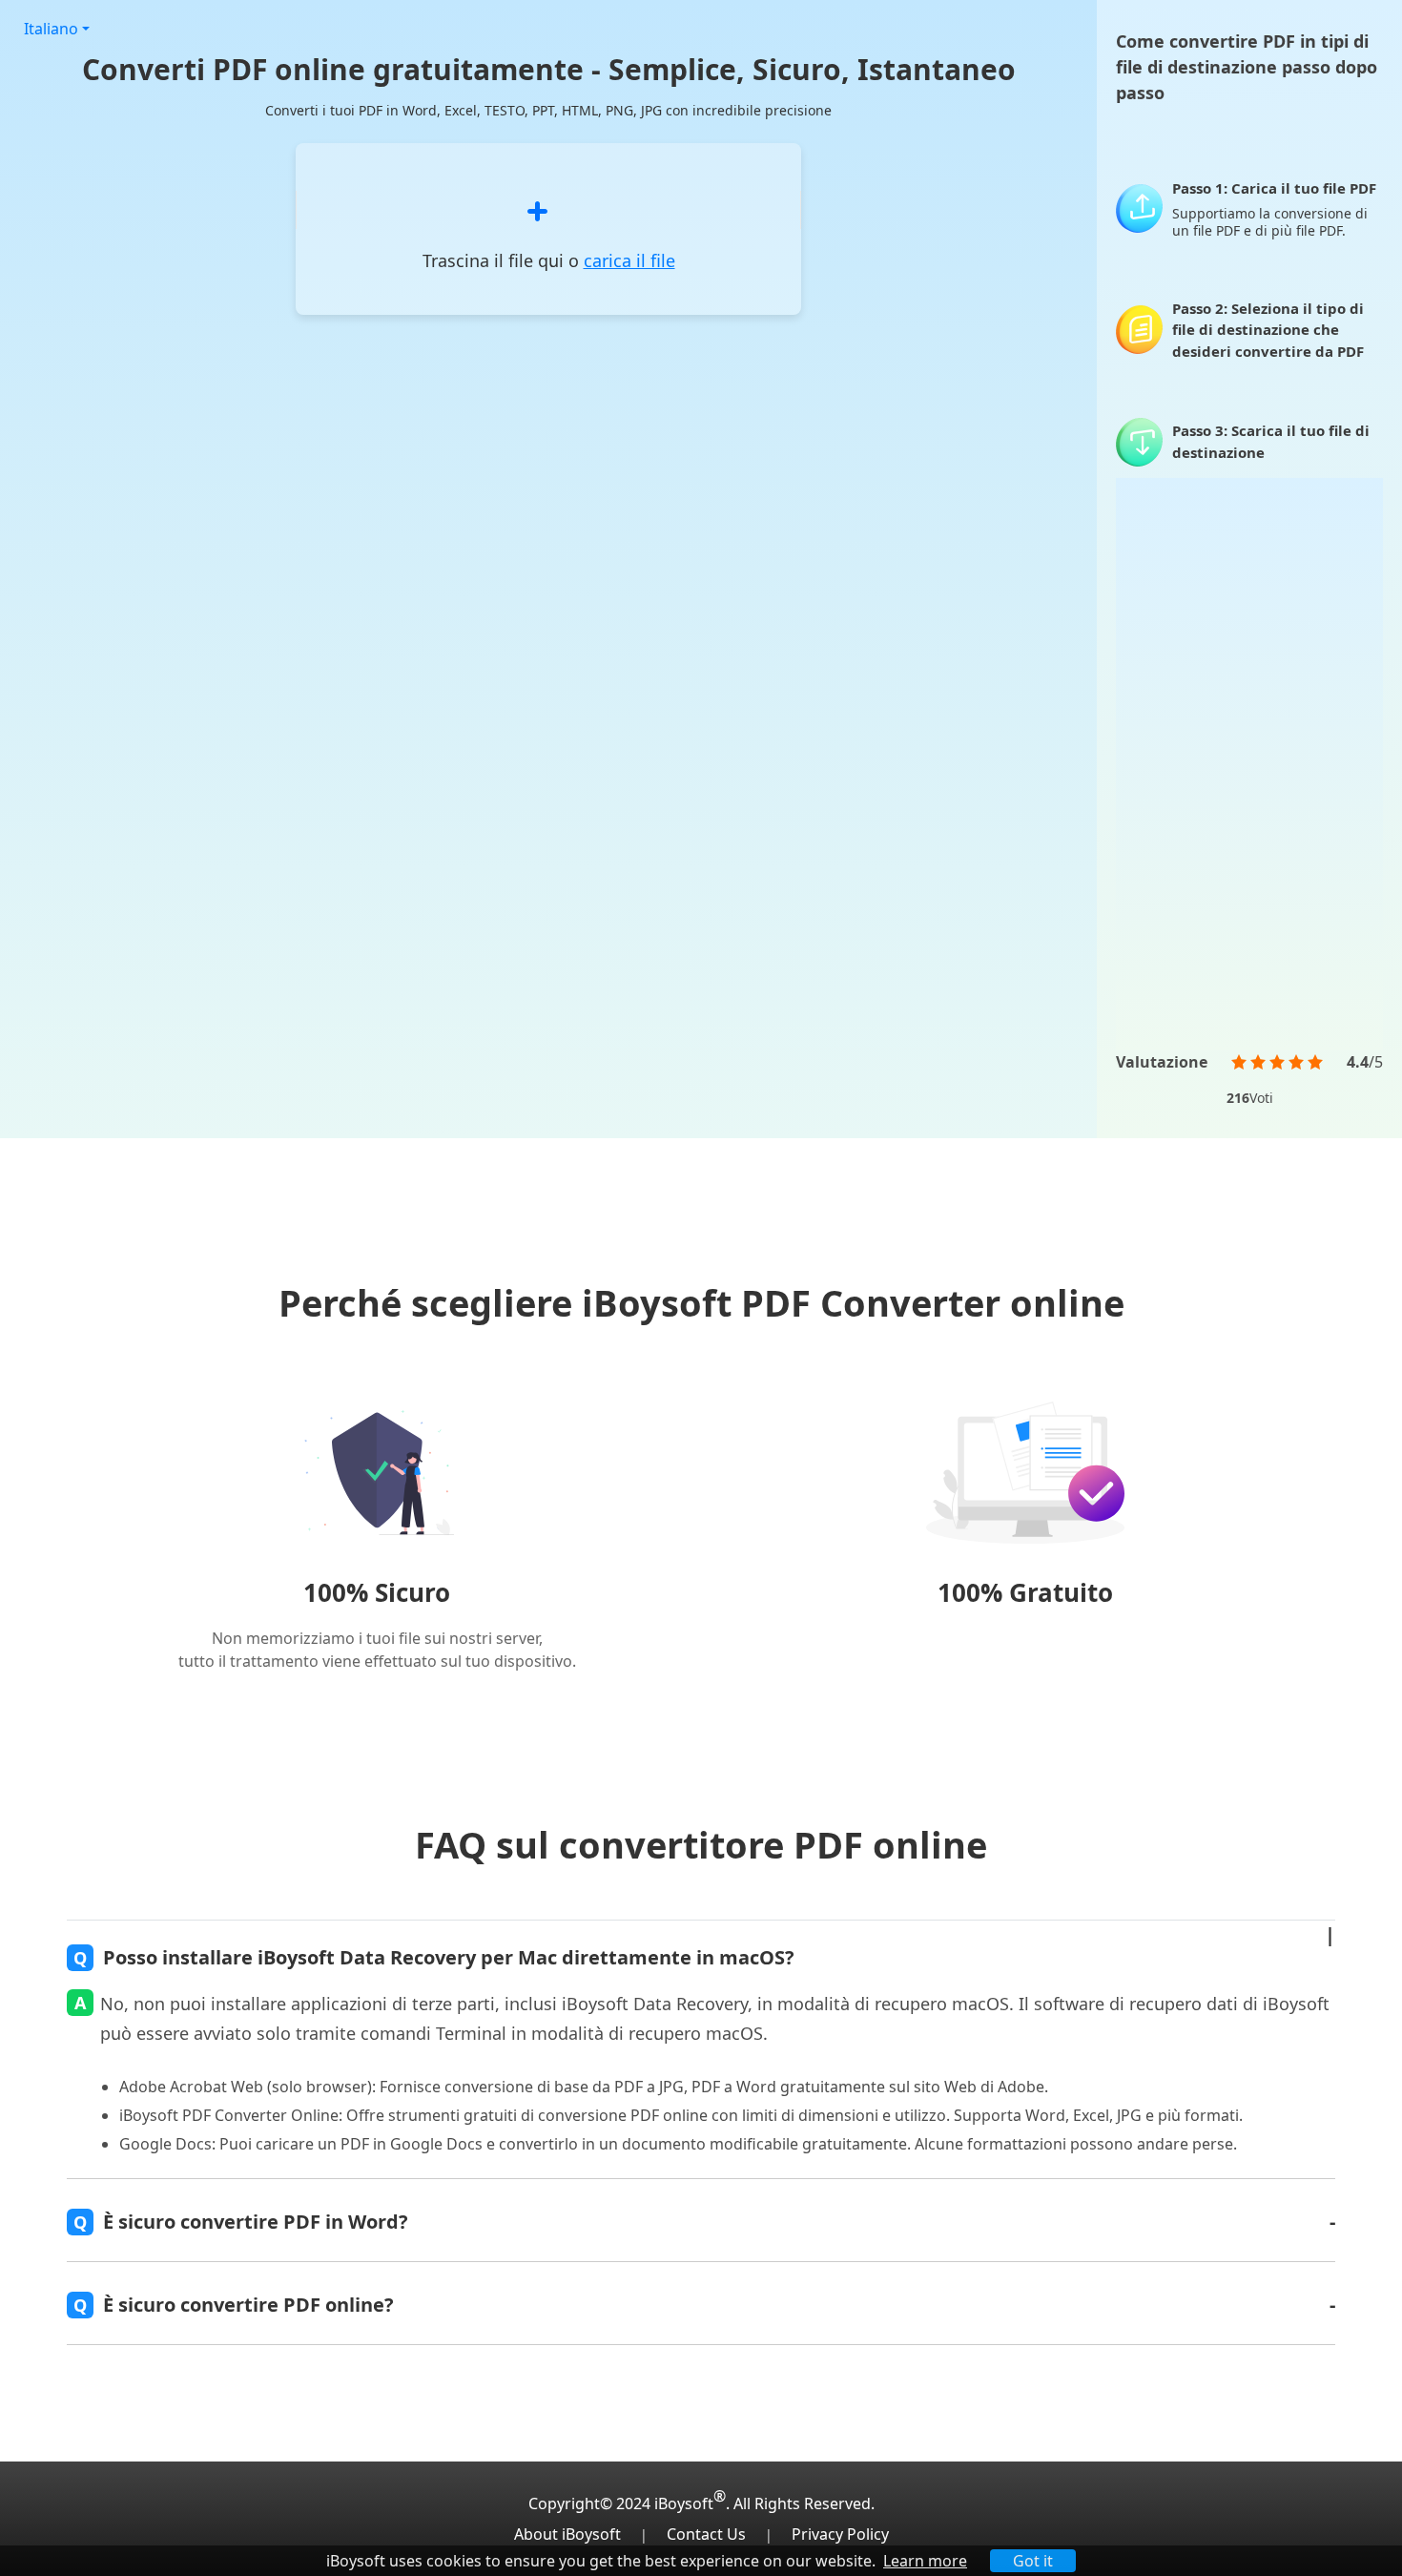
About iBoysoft (567, 2534)
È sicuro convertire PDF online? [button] (234, 2305)
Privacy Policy (840, 2534)
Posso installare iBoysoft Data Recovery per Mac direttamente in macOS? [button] (434, 1957)
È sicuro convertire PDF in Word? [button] (241, 2222)
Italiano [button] (51, 29)
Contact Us (706, 2534)
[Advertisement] (1249, 764)
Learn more (925, 2561)
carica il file (629, 260)
